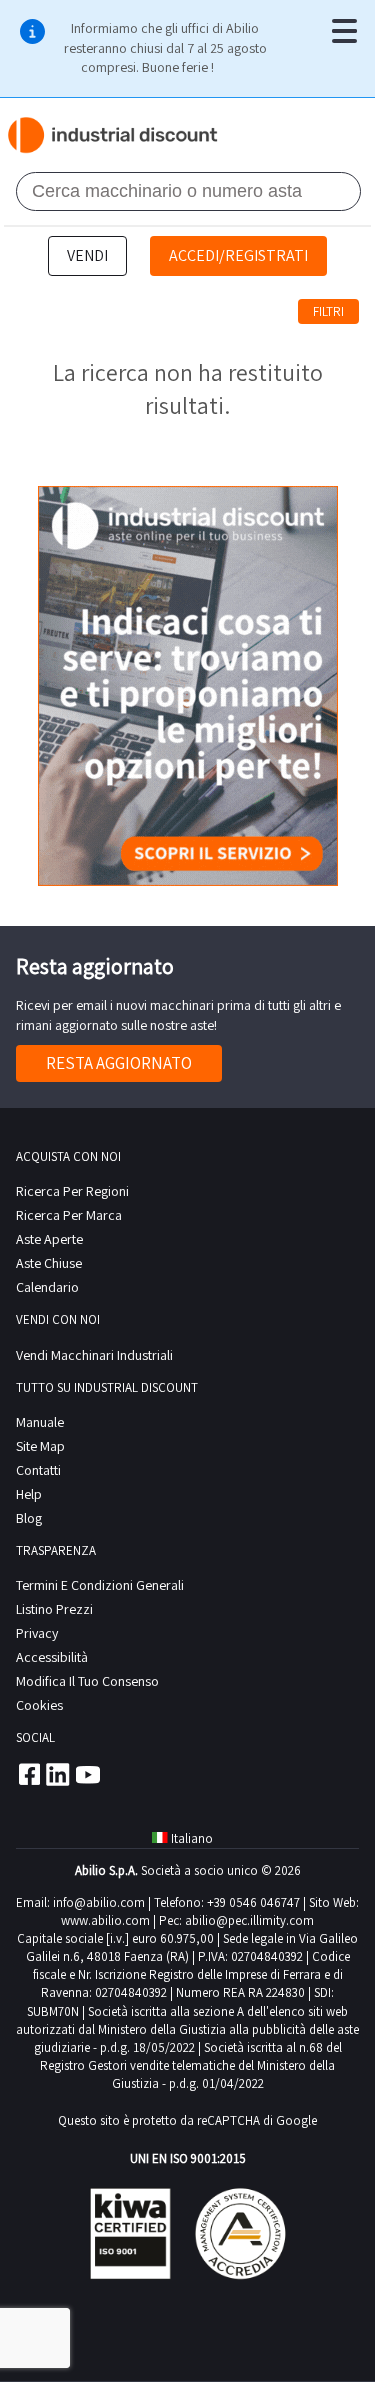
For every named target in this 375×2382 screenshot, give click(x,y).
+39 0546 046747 (253, 1902)
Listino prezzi (54, 1609)
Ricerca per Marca (69, 1215)
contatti (38, 1470)
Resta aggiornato (119, 1063)
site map (40, 1446)
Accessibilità (52, 1657)
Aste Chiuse (49, 1263)
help (29, 1494)
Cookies (39, 1705)
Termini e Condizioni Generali (100, 1585)
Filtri (328, 311)
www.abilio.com (105, 1920)
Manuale (40, 1422)
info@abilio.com (99, 1902)
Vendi (87, 255)
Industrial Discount (113, 135)
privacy (37, 1633)
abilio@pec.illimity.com (249, 1920)
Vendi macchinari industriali (94, 1355)
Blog (29, 1518)
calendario (47, 1287)
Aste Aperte (49, 1239)
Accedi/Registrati (238, 255)
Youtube (88, 1774)
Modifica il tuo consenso (87, 1681)
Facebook (28, 1774)
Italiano (192, 1838)
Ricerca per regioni (72, 1191)
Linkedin (58, 1774)
